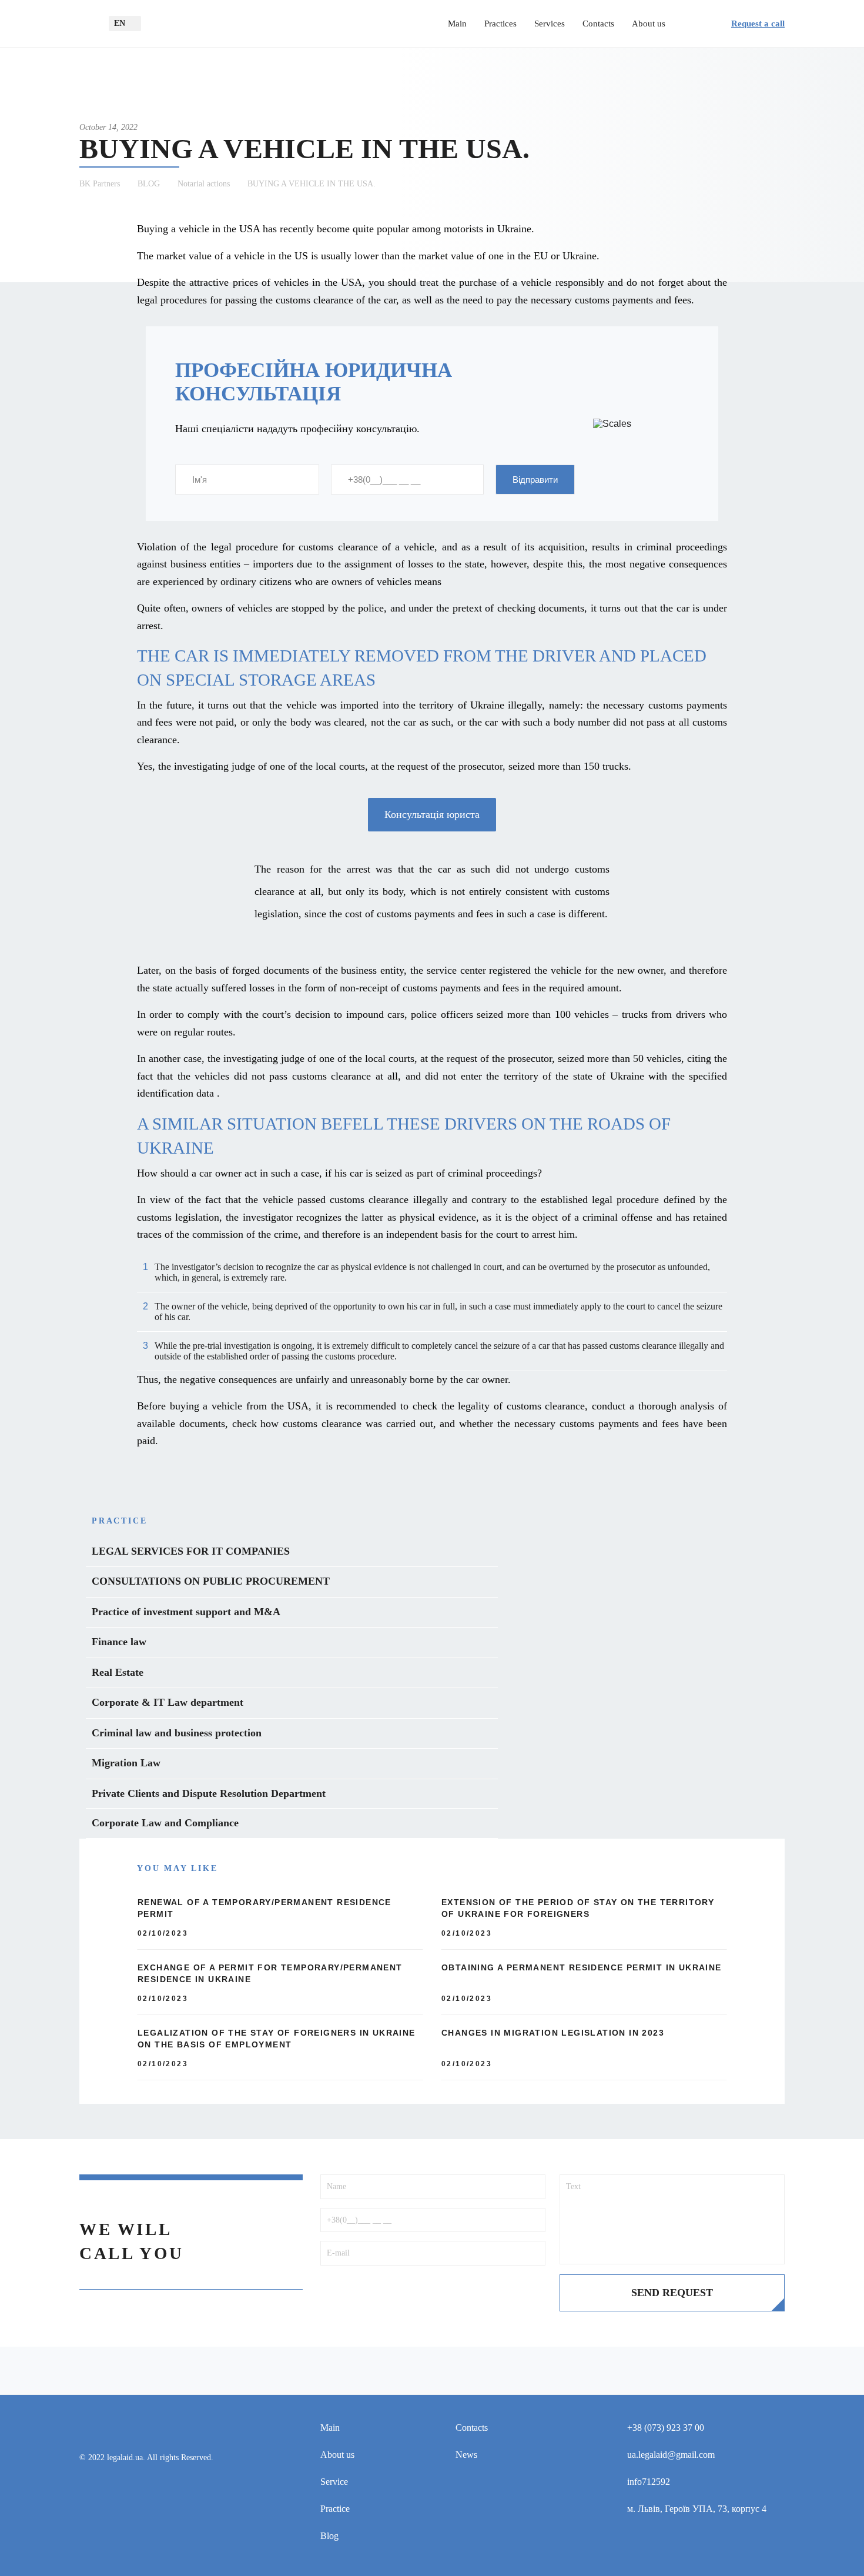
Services (550, 24)
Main (457, 24)
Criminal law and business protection (177, 1733)
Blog (329, 2536)
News (466, 2455)
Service (334, 2482)
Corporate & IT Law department (168, 1702)
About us (649, 24)
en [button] (120, 23)
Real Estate (118, 1672)
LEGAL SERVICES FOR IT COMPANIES (191, 1551)
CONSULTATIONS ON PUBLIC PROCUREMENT (211, 1581)
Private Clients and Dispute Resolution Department (209, 1793)
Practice (335, 2509)
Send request (672, 2293)
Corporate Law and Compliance (165, 1823)
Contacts (598, 24)
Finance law (119, 1642)
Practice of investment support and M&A (186, 1612)
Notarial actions (204, 184)
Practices (500, 24)
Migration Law (126, 1763)
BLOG (149, 184)
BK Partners (100, 184)
